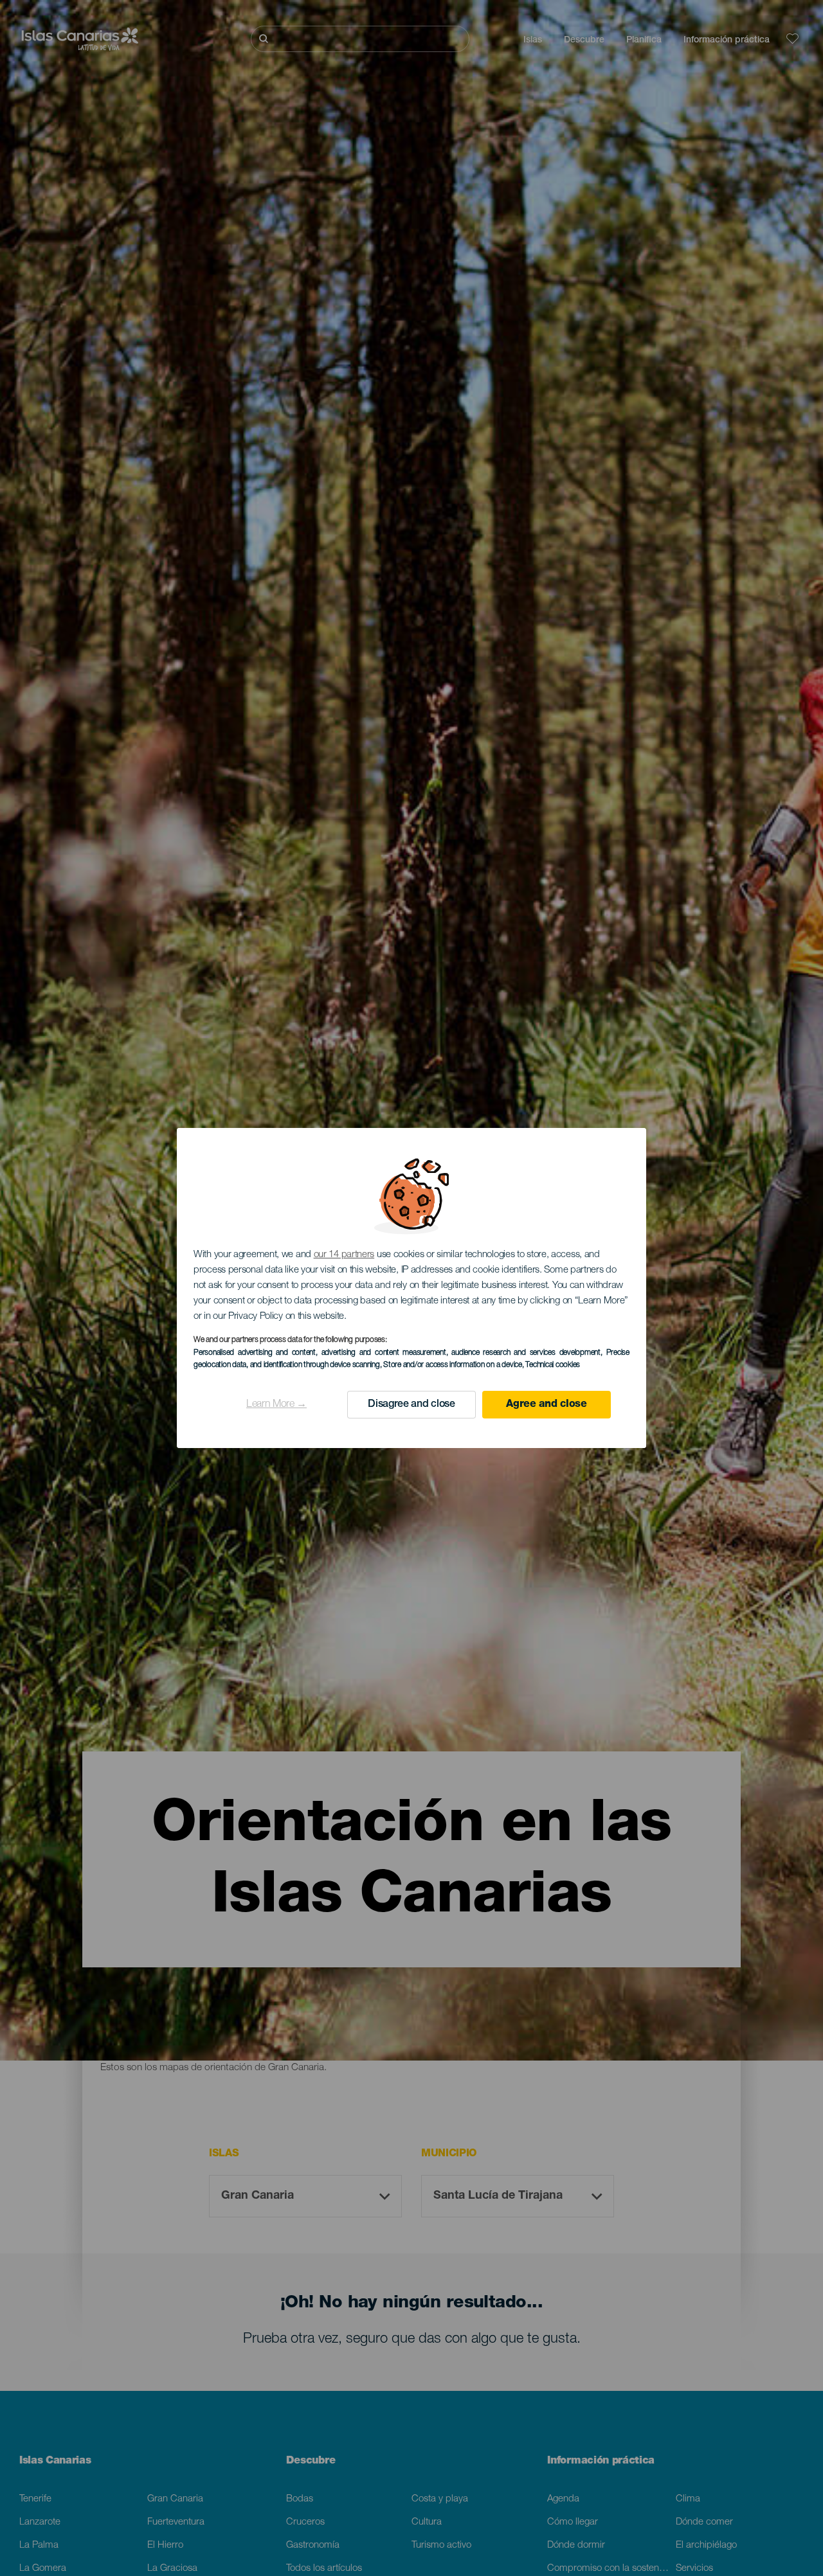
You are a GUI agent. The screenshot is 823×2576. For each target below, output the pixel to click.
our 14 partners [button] (344, 1255)
